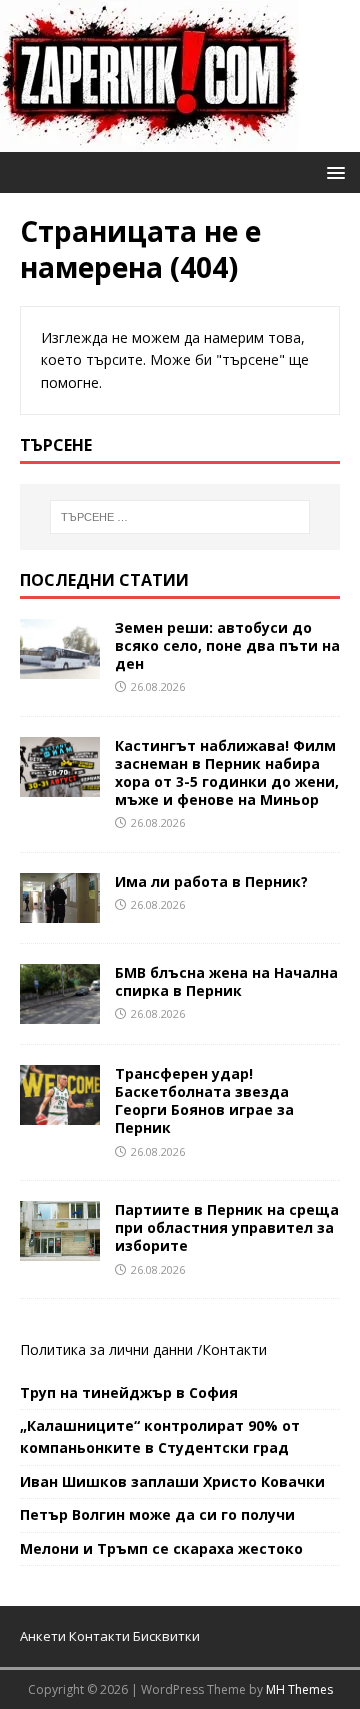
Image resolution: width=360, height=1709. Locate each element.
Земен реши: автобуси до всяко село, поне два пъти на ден (227, 645)
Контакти (234, 1349)
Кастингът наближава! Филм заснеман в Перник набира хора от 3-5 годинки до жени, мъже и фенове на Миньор (227, 773)
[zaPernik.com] (149, 140)
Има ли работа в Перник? (211, 881)
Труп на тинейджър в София (129, 1392)
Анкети (43, 1636)
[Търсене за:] (180, 517)
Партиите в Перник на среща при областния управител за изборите (227, 1227)
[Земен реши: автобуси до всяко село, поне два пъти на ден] (60, 666)
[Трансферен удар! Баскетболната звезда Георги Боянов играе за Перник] (60, 1112)
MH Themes (299, 1689)
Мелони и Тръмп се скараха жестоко (161, 1548)
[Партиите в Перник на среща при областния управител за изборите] (60, 1249)
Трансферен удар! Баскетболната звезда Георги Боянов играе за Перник (204, 1101)
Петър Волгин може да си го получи (157, 1514)
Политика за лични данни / (111, 1349)
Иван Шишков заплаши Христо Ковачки (172, 1481)
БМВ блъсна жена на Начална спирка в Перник (226, 981)
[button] (332, 171)
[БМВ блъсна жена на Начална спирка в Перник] (60, 1011)
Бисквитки (166, 1636)
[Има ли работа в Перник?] (60, 910)
